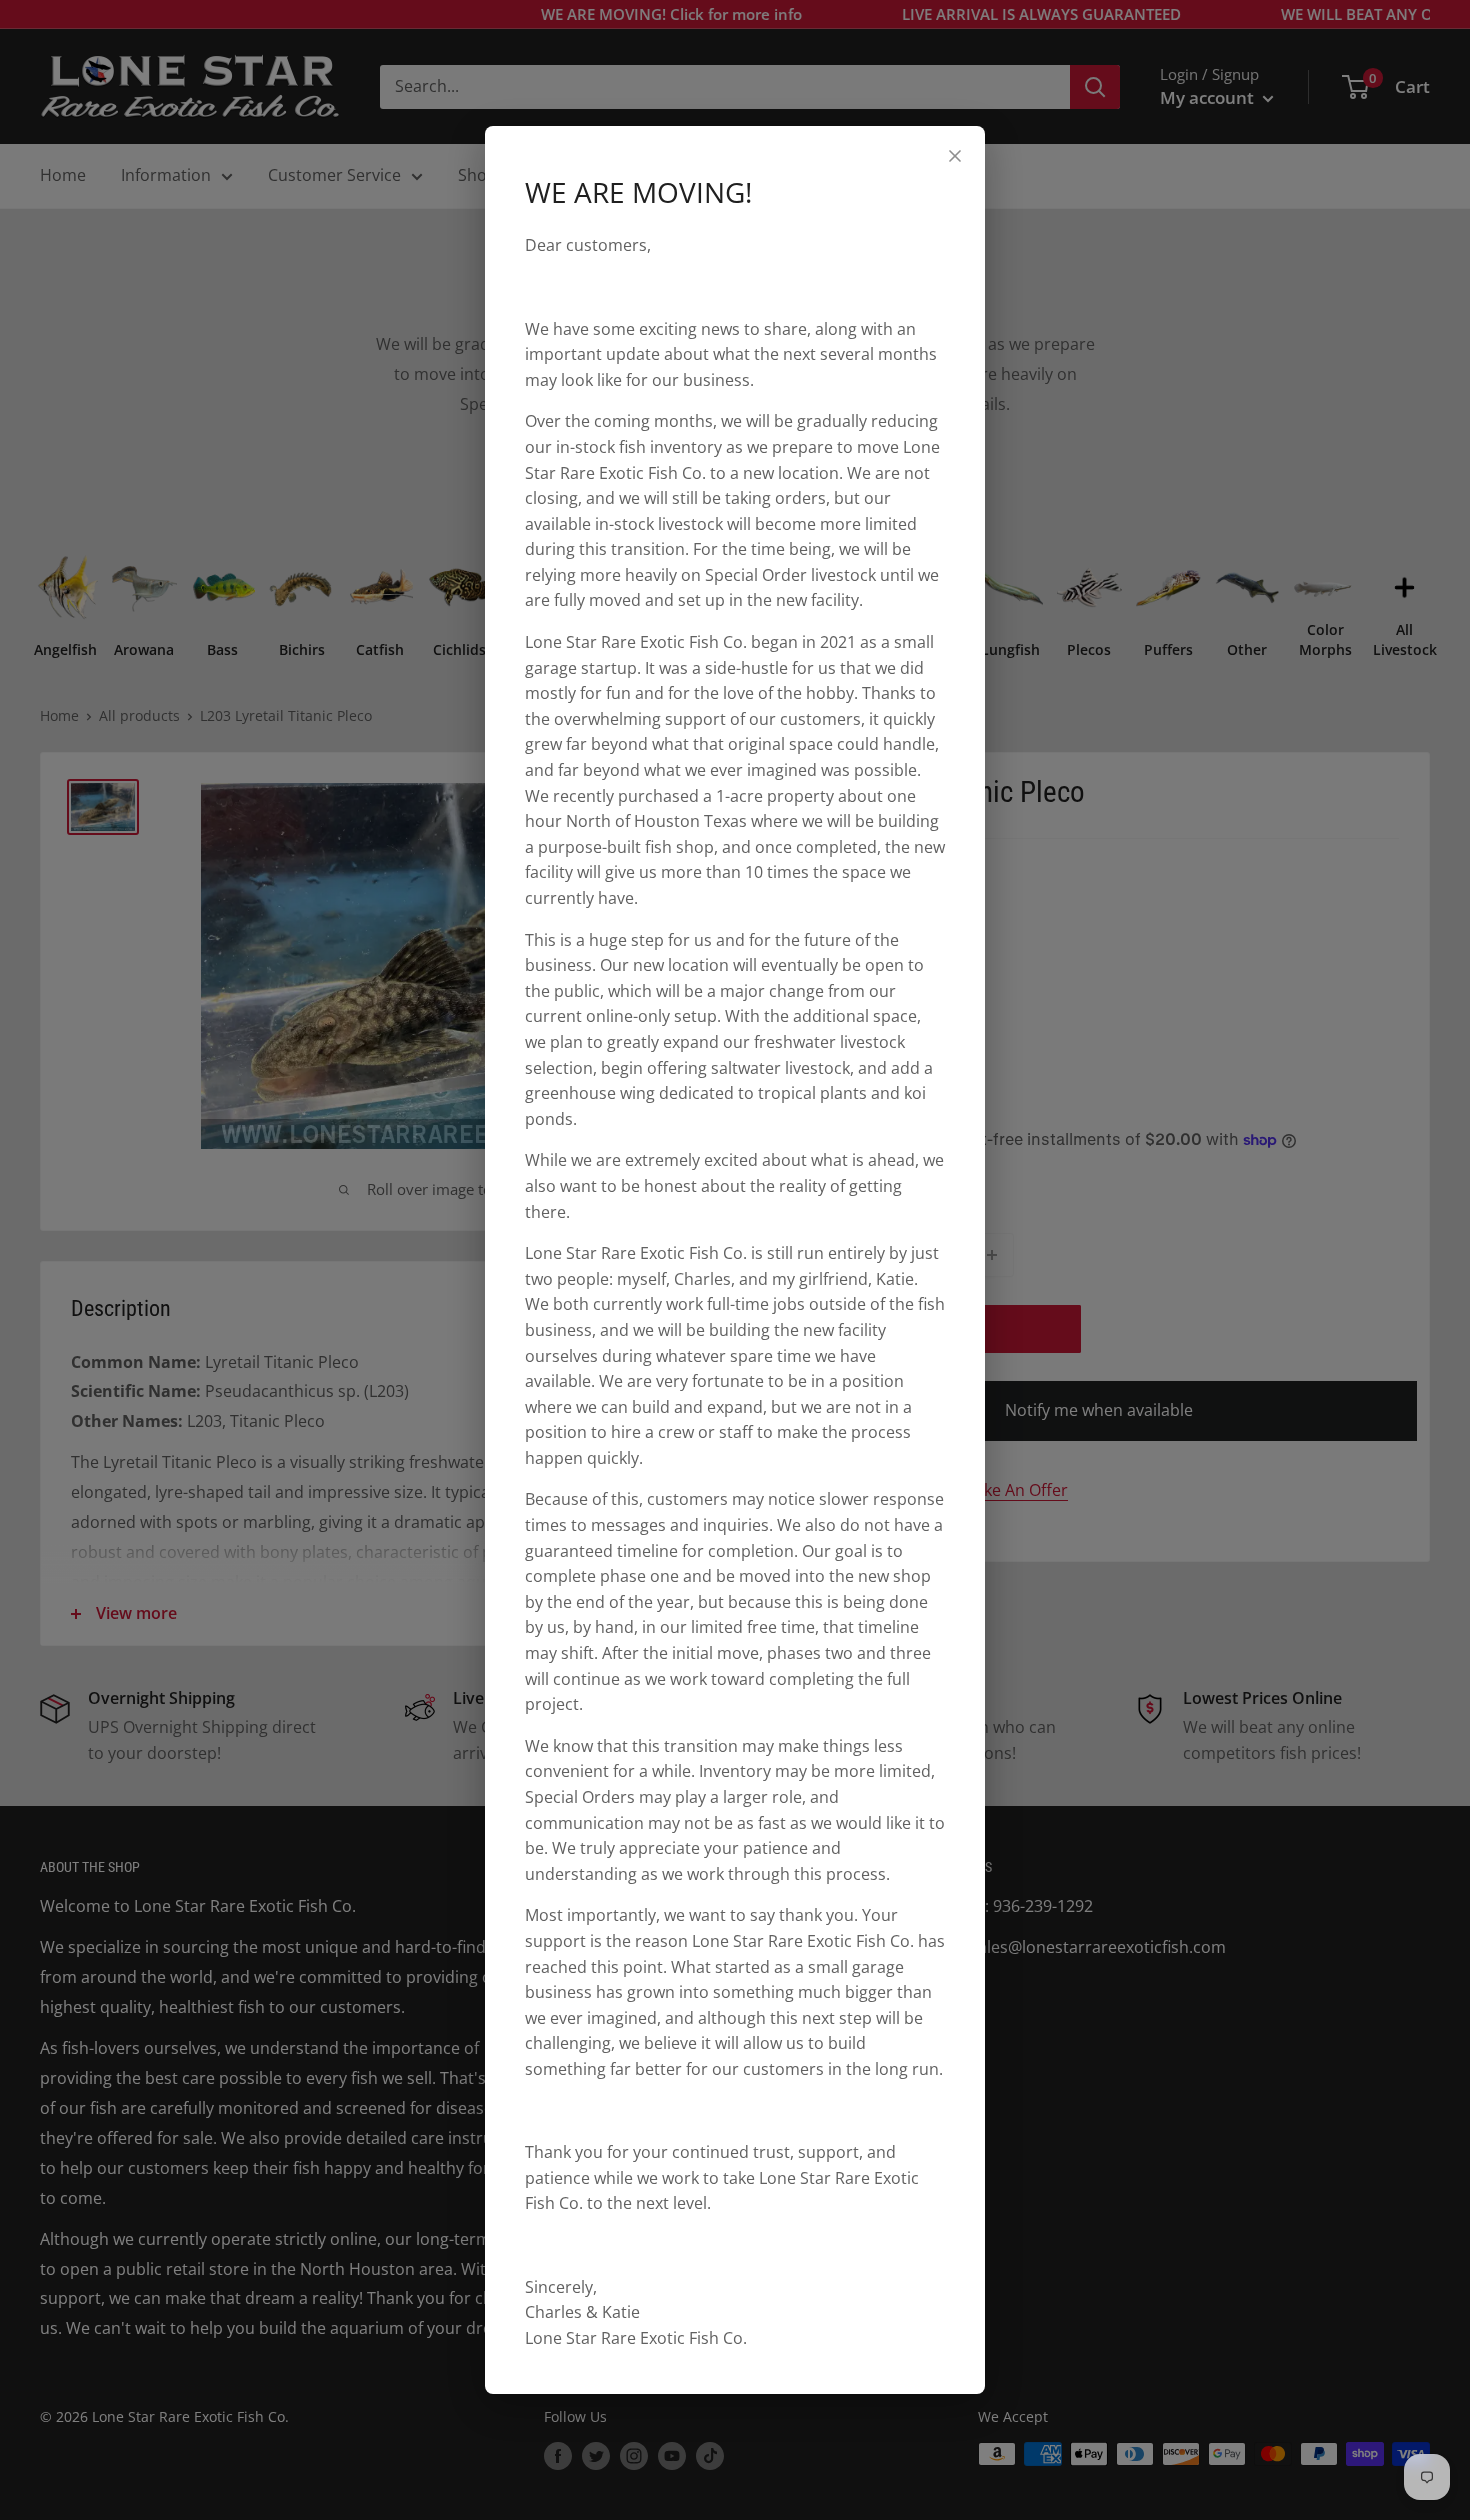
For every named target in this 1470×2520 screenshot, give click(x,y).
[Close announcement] (955, 156)
